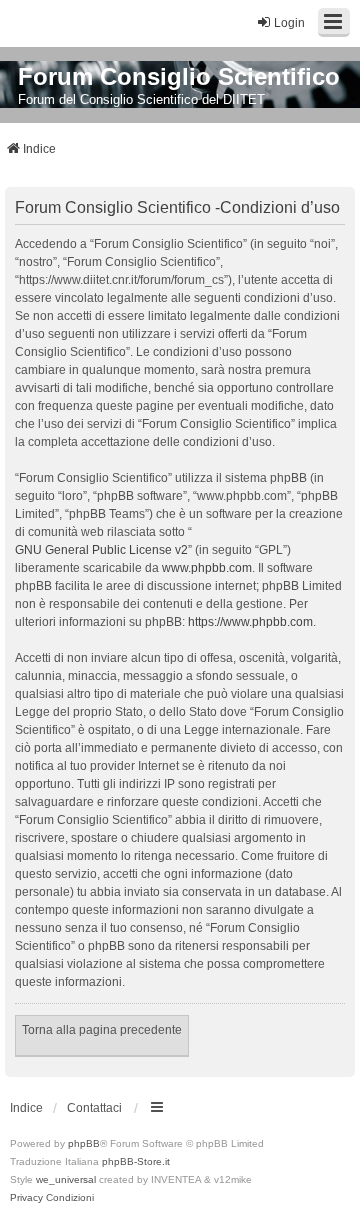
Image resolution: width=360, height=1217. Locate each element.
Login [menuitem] (289, 23)
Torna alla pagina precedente (102, 1030)
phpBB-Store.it (136, 1161)
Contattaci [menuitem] (94, 1108)
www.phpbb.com (207, 568)
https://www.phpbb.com (250, 622)
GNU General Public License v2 (101, 550)
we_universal (66, 1179)
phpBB (84, 1143)
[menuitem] (26, 1198)
